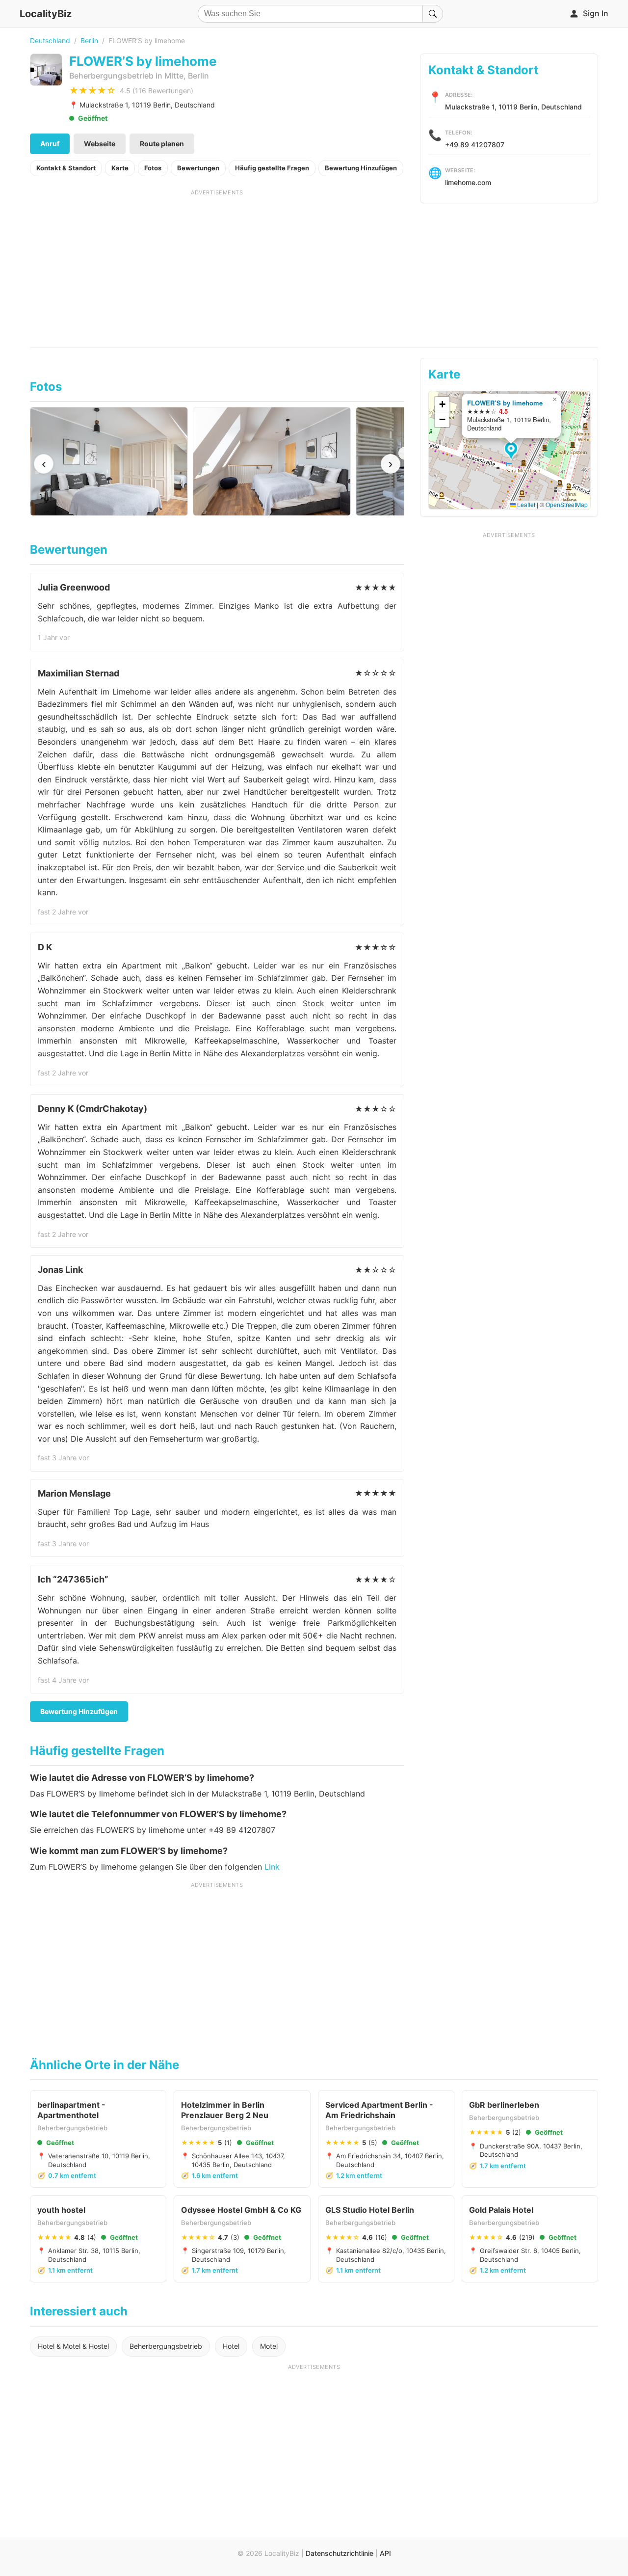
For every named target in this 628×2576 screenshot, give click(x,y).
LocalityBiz (46, 14)
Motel (269, 2346)
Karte (120, 168)
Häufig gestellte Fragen (272, 168)
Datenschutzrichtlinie (340, 2553)
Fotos (153, 168)
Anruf (50, 144)
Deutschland (50, 40)
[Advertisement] (217, 265)
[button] (512, 452)
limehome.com (468, 182)
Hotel (231, 2346)
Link (272, 1867)
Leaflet (525, 504)
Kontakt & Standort (66, 168)
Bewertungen (198, 168)
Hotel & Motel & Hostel (73, 2346)
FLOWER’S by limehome (505, 403)
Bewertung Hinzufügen (361, 168)
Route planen (162, 144)
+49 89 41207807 (475, 145)
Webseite (100, 144)
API (385, 2553)
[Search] (433, 14)
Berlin (89, 40)
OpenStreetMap (567, 504)
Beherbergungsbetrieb (166, 2346)
